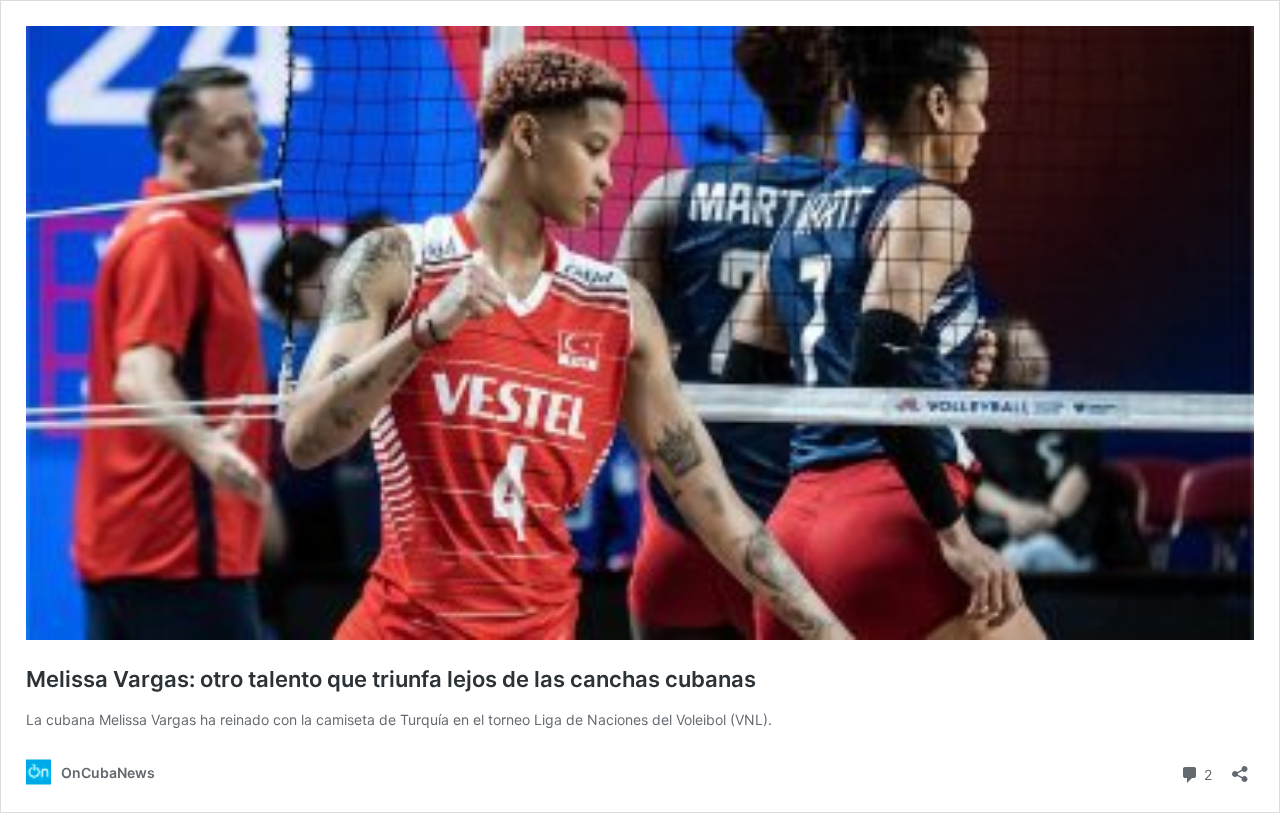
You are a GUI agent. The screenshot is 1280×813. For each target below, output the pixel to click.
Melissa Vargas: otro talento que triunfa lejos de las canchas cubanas (391, 679)
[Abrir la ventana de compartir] (1240, 767)
